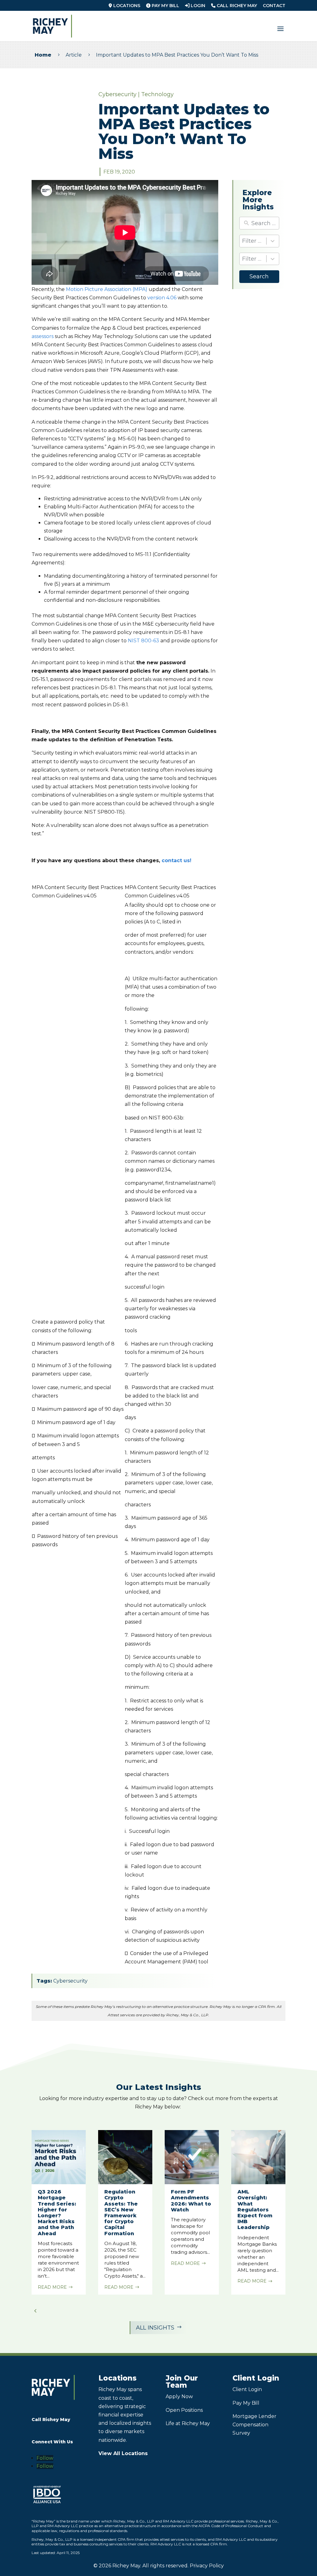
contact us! (176, 860)
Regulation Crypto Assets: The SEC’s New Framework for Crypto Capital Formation (121, 2212)
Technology (157, 94)
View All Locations (123, 2453)
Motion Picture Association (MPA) (107, 289)
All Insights (159, 2328)
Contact (274, 6)
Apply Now (179, 2396)
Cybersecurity (117, 94)
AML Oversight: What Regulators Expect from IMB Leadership (255, 2210)
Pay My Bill (165, 6)
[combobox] (259, 241)
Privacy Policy (207, 2566)
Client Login (247, 2389)
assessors (43, 336)
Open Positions (184, 2410)
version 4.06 (162, 298)
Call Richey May (236, 6)
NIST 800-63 (143, 641)
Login (197, 6)
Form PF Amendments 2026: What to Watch (191, 2201)
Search (259, 276)
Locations (126, 6)
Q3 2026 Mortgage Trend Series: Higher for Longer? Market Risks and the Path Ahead (57, 2212)
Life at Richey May (188, 2423)
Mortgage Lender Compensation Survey (254, 2425)
